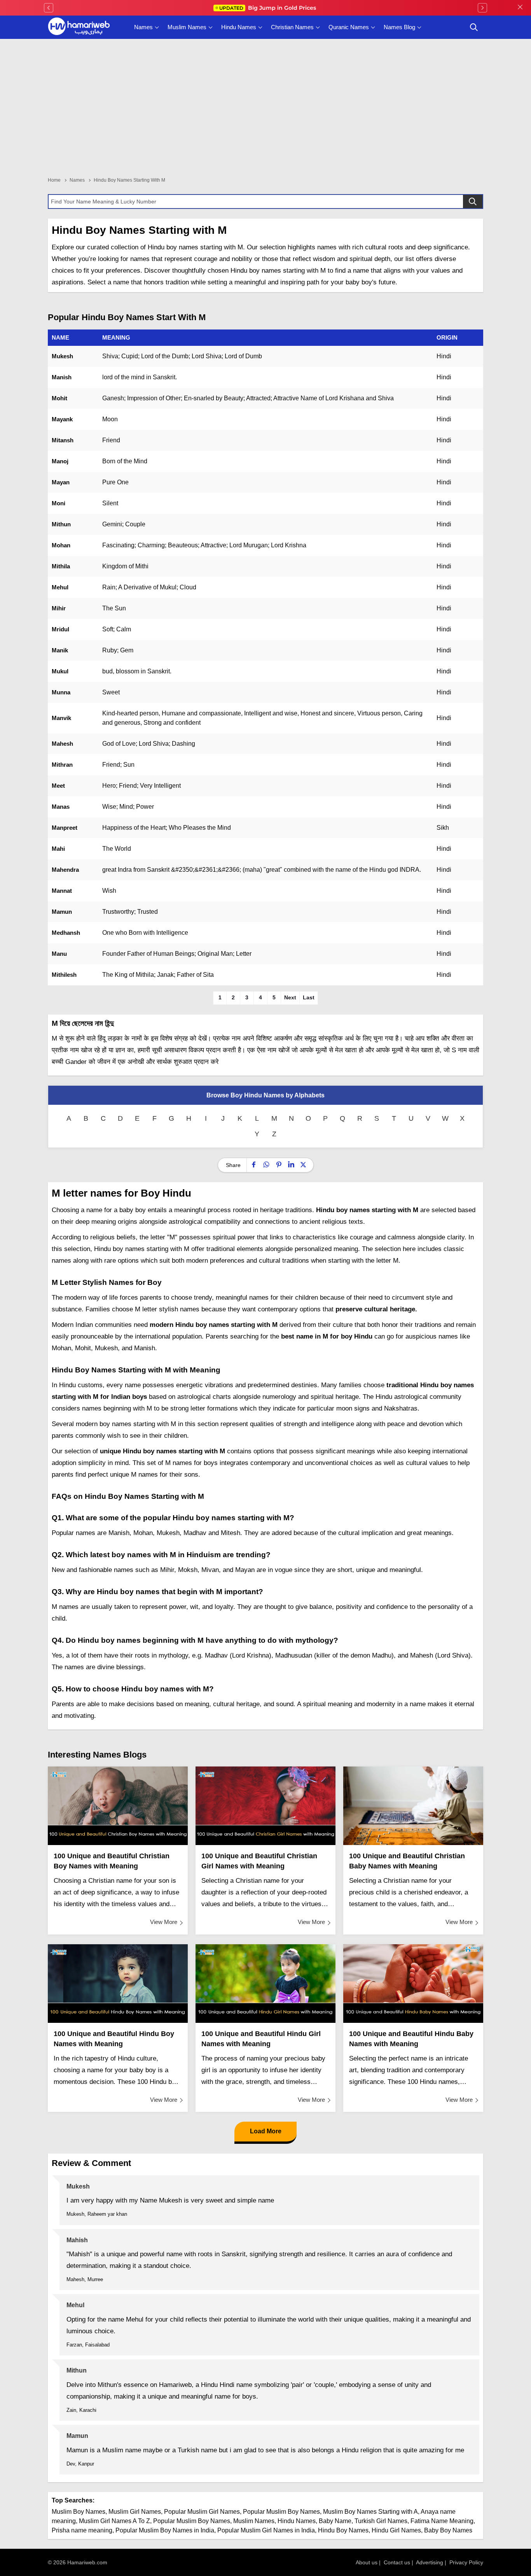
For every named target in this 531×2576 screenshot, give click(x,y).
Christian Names (292, 27)
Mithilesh (64, 975)
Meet (58, 786)
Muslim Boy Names (79, 2512)
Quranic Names (349, 27)
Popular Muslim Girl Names (202, 2512)
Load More (266, 2131)
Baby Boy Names (448, 2530)
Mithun (61, 524)
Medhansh (66, 933)
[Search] (473, 202)
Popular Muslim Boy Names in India (165, 2530)
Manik (60, 650)
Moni (59, 503)
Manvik (61, 718)
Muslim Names (187, 27)
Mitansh (63, 440)
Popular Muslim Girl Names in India (266, 2530)
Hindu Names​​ (297, 2521)
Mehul (60, 587)
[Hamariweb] (79, 27)
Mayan (61, 482)
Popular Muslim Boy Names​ (192, 2521)
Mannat (62, 891)
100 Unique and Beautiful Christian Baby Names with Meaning (407, 1861)
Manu (59, 954)
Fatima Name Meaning (442, 2521)
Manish (62, 377)
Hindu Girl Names (396, 2530)
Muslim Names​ (254, 2521)
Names (143, 27)
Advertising (430, 2562)
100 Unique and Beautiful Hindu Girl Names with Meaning (261, 2039)
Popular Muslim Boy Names (281, 2512)
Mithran (62, 765)
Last (309, 997)
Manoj (60, 461)
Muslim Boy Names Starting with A (370, 2512)
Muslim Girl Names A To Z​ (114, 2521)
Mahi (58, 849)
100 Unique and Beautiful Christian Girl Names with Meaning (259, 1861)
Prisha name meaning (82, 2530)
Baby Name (335, 2521)
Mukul (60, 671)
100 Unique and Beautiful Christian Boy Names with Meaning (112, 1861)
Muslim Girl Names (135, 2512)
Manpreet (65, 828)
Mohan (61, 545)
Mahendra (65, 870)
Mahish (77, 2240)
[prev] (49, 8)
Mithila (61, 566)
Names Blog (399, 27)
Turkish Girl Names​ (381, 2521)
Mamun (62, 912)
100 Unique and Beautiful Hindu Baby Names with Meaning (411, 2039)
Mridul (60, 629)
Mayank (62, 419)
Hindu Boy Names (343, 2530)
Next (290, 997)
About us (367, 2562)
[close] (520, 8)
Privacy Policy (466, 2562)
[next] (482, 8)
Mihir (59, 608)
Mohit (59, 398)
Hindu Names (239, 27)
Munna (61, 692)
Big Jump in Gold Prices (268, 8)
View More (164, 1922)
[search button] (474, 27)
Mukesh (62, 356)
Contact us (397, 2562)
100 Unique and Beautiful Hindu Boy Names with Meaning (114, 2039)
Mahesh (62, 744)
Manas (61, 807)
